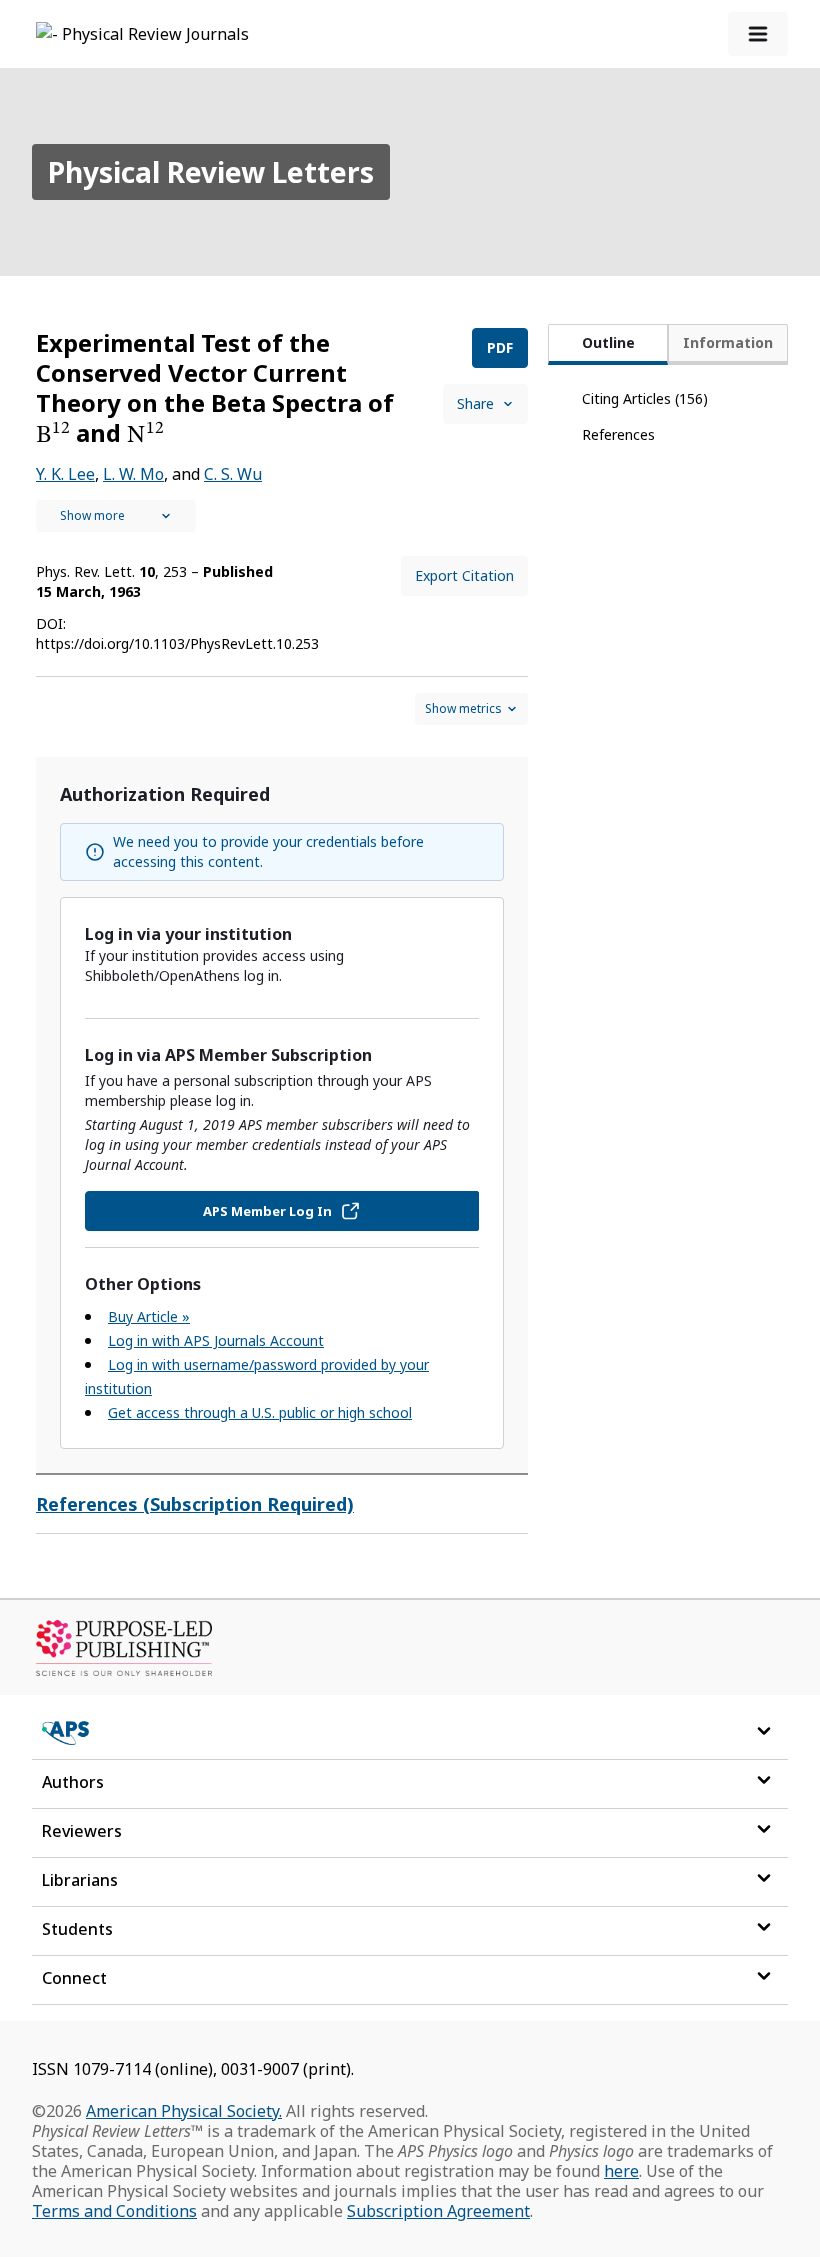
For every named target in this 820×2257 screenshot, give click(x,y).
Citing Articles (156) (645, 398)
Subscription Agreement (438, 2211)
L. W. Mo (133, 474)
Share (475, 403)
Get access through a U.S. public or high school (260, 1412)
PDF (500, 347)
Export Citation (464, 575)
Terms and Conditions (114, 2211)
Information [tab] (728, 342)
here (621, 2171)
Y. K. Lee (65, 474)
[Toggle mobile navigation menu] (758, 34)
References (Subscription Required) (195, 1504)
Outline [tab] (608, 342)
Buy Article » (149, 1316)
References (618, 434)
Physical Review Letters (211, 172)
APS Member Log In (267, 1211)
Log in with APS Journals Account (216, 1340)
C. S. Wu (233, 474)
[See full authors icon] (116, 516)
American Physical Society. (184, 2111)
